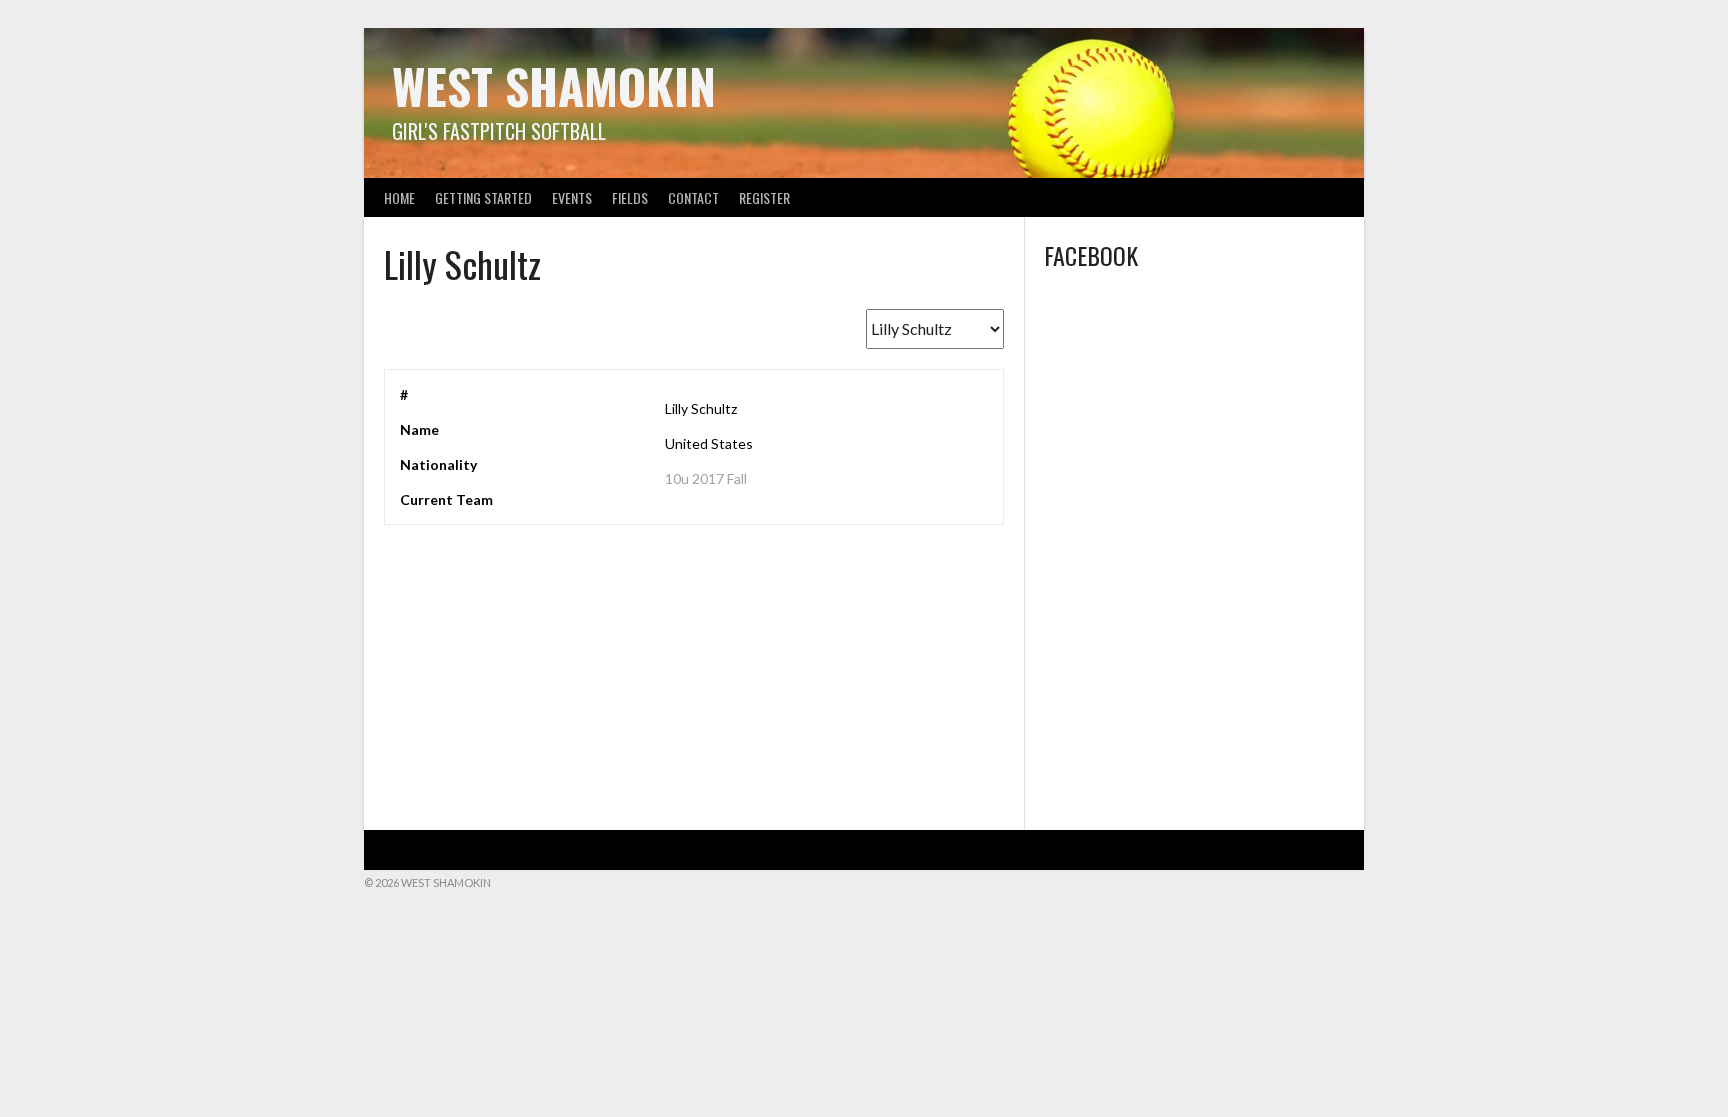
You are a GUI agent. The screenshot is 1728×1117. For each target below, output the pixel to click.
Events (572, 197)
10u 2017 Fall (706, 478)
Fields (630, 197)
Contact (693, 197)
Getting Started (483, 197)
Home (399, 197)
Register (764, 197)
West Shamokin (554, 85)
